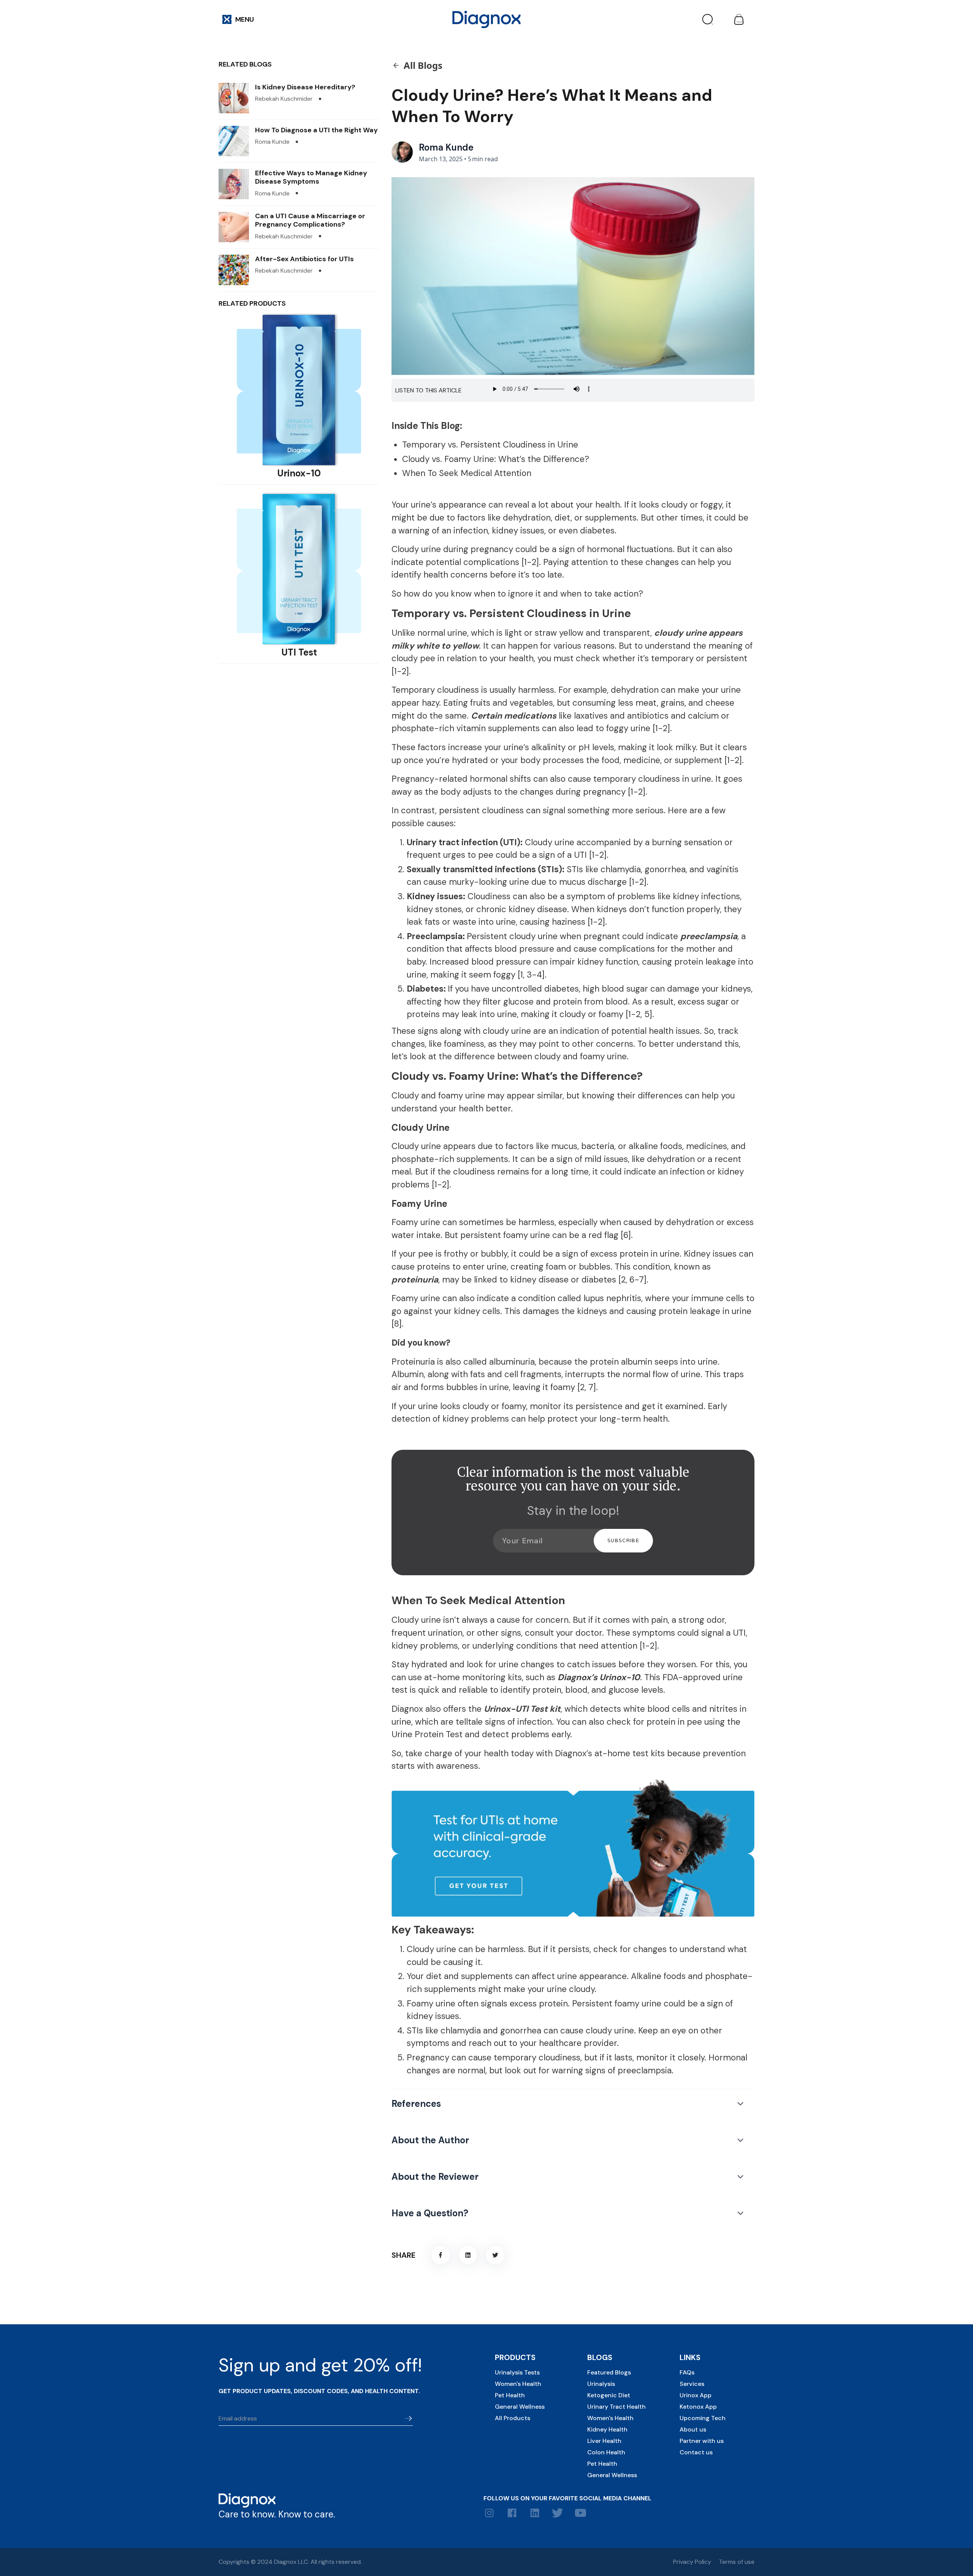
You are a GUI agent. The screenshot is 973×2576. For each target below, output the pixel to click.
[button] (238, 19)
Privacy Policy (692, 2562)
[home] (486, 19)
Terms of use (737, 2562)
